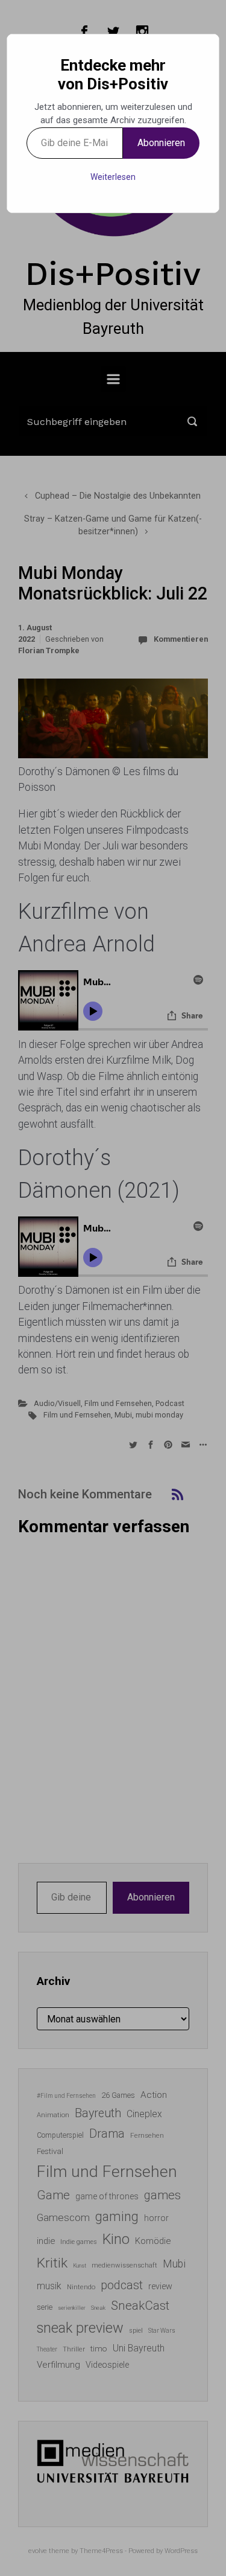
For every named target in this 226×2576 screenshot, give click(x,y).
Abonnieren (161, 143)
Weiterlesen (113, 177)
